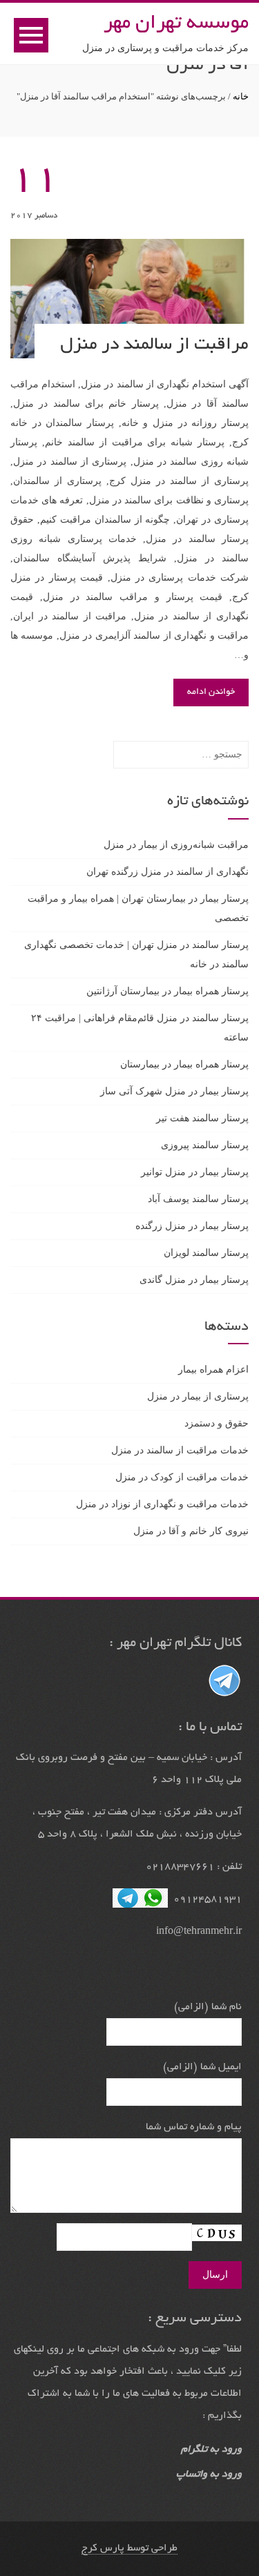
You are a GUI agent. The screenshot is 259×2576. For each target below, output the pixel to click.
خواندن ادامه (211, 693)
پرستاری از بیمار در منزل (198, 1396)
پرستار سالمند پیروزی (205, 1145)
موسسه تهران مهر (176, 24)
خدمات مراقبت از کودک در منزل (182, 1477)
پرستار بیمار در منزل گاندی (194, 1280)
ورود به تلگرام (211, 2450)
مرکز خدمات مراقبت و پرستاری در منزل (165, 48)
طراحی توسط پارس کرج (129, 2548)
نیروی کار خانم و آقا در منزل (191, 1531)
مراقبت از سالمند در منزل (154, 345)
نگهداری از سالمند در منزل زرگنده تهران (167, 872)
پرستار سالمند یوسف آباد (198, 1199)
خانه (241, 96)
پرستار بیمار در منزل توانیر (195, 1172)
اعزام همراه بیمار (213, 1369)
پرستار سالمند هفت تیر (202, 1118)
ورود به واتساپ (209, 2475)
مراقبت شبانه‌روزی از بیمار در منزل (176, 845)
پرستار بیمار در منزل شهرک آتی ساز (174, 1091)
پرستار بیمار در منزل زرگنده (192, 1226)
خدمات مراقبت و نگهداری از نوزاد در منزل (162, 1504)
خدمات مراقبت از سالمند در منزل (180, 1450)
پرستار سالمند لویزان (206, 1253)
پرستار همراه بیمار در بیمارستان (184, 1064)
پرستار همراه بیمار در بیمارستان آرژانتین (167, 991)
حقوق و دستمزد (217, 1423)
